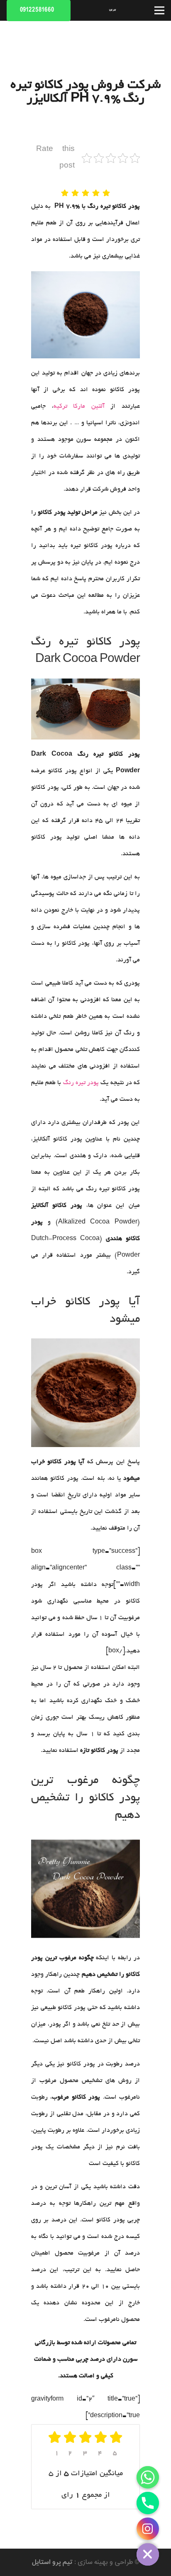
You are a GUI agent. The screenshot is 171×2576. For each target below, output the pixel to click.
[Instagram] (148, 2529)
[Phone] (148, 2503)
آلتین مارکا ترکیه (79, 406)
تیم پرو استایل (52, 2562)
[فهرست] (159, 10)
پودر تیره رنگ (81, 1083)
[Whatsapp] (148, 2477)
